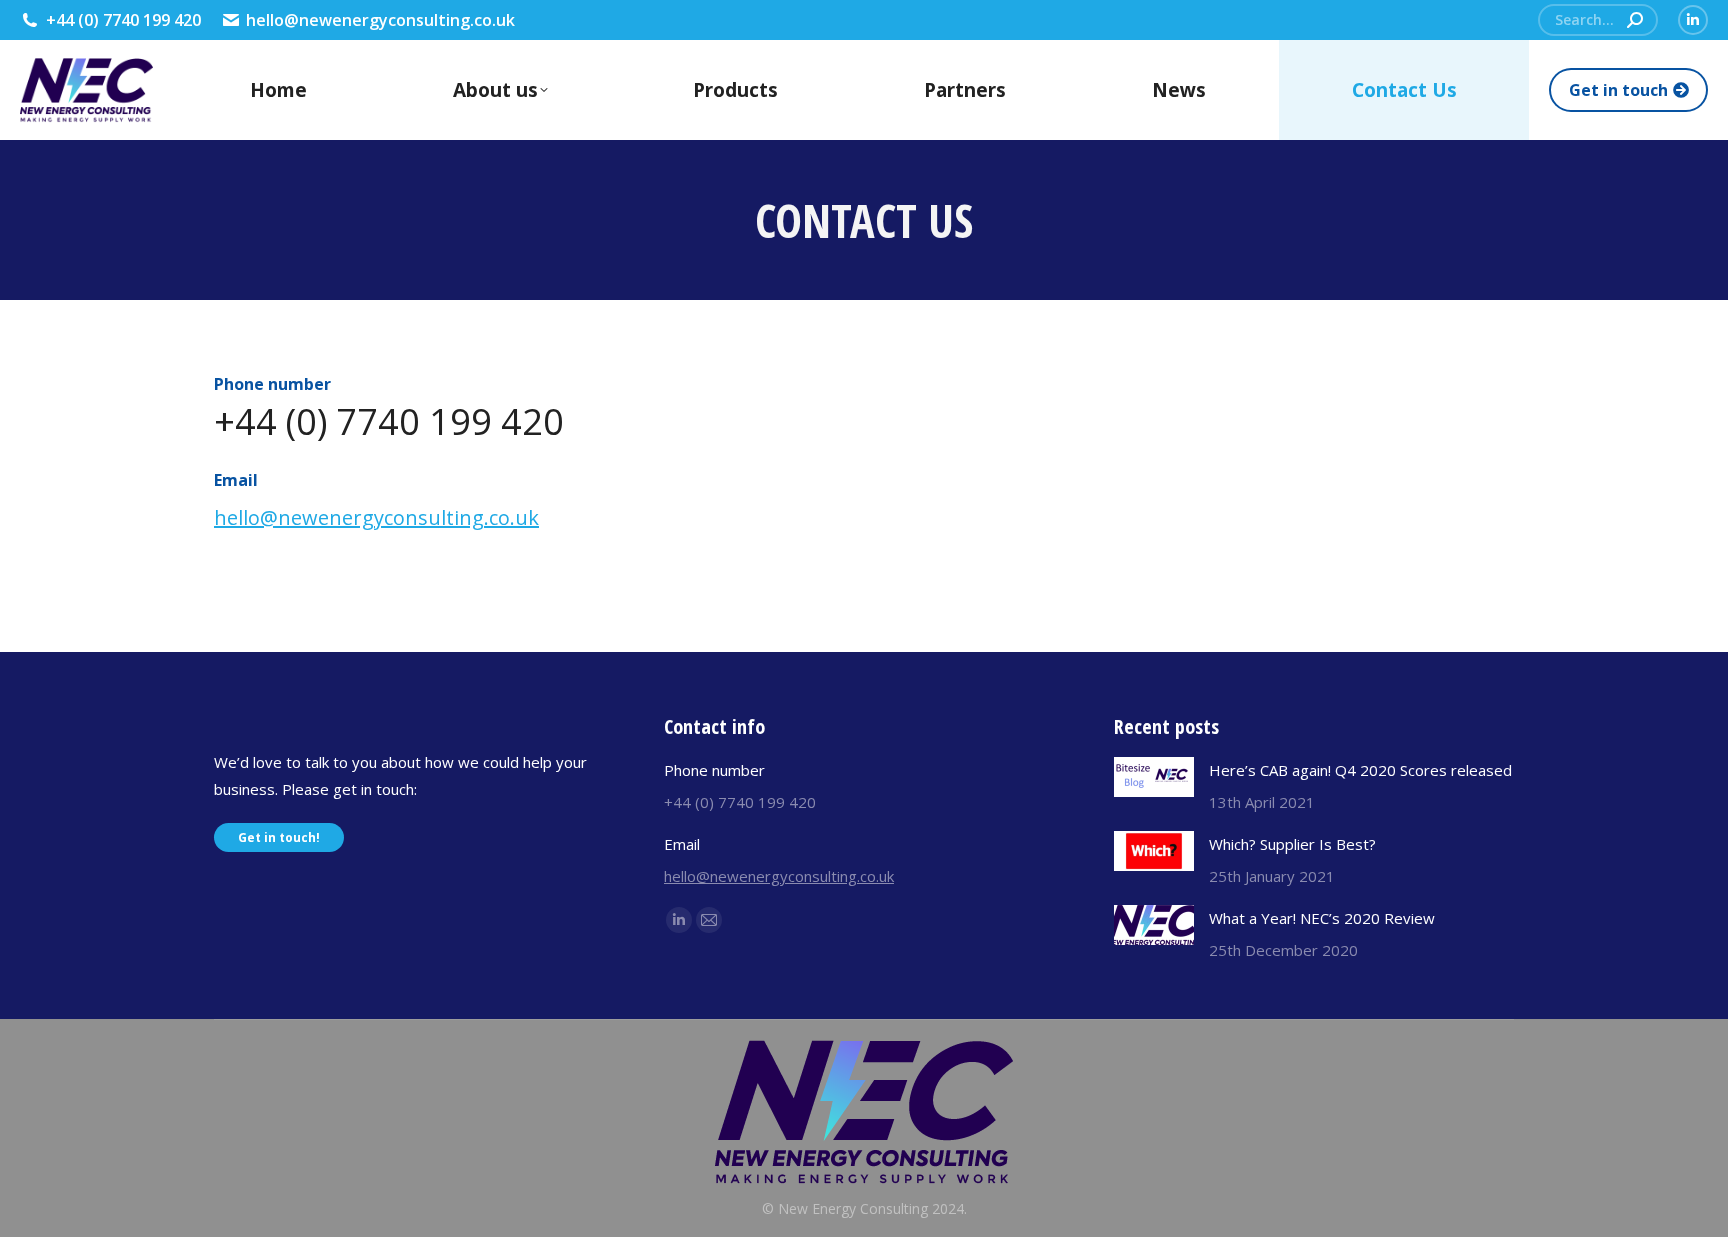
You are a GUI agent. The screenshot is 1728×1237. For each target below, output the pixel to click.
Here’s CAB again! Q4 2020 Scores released (1360, 770)
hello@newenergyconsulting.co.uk (380, 20)
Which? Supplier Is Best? (1292, 844)
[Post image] (1154, 777)
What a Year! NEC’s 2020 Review (1322, 918)
